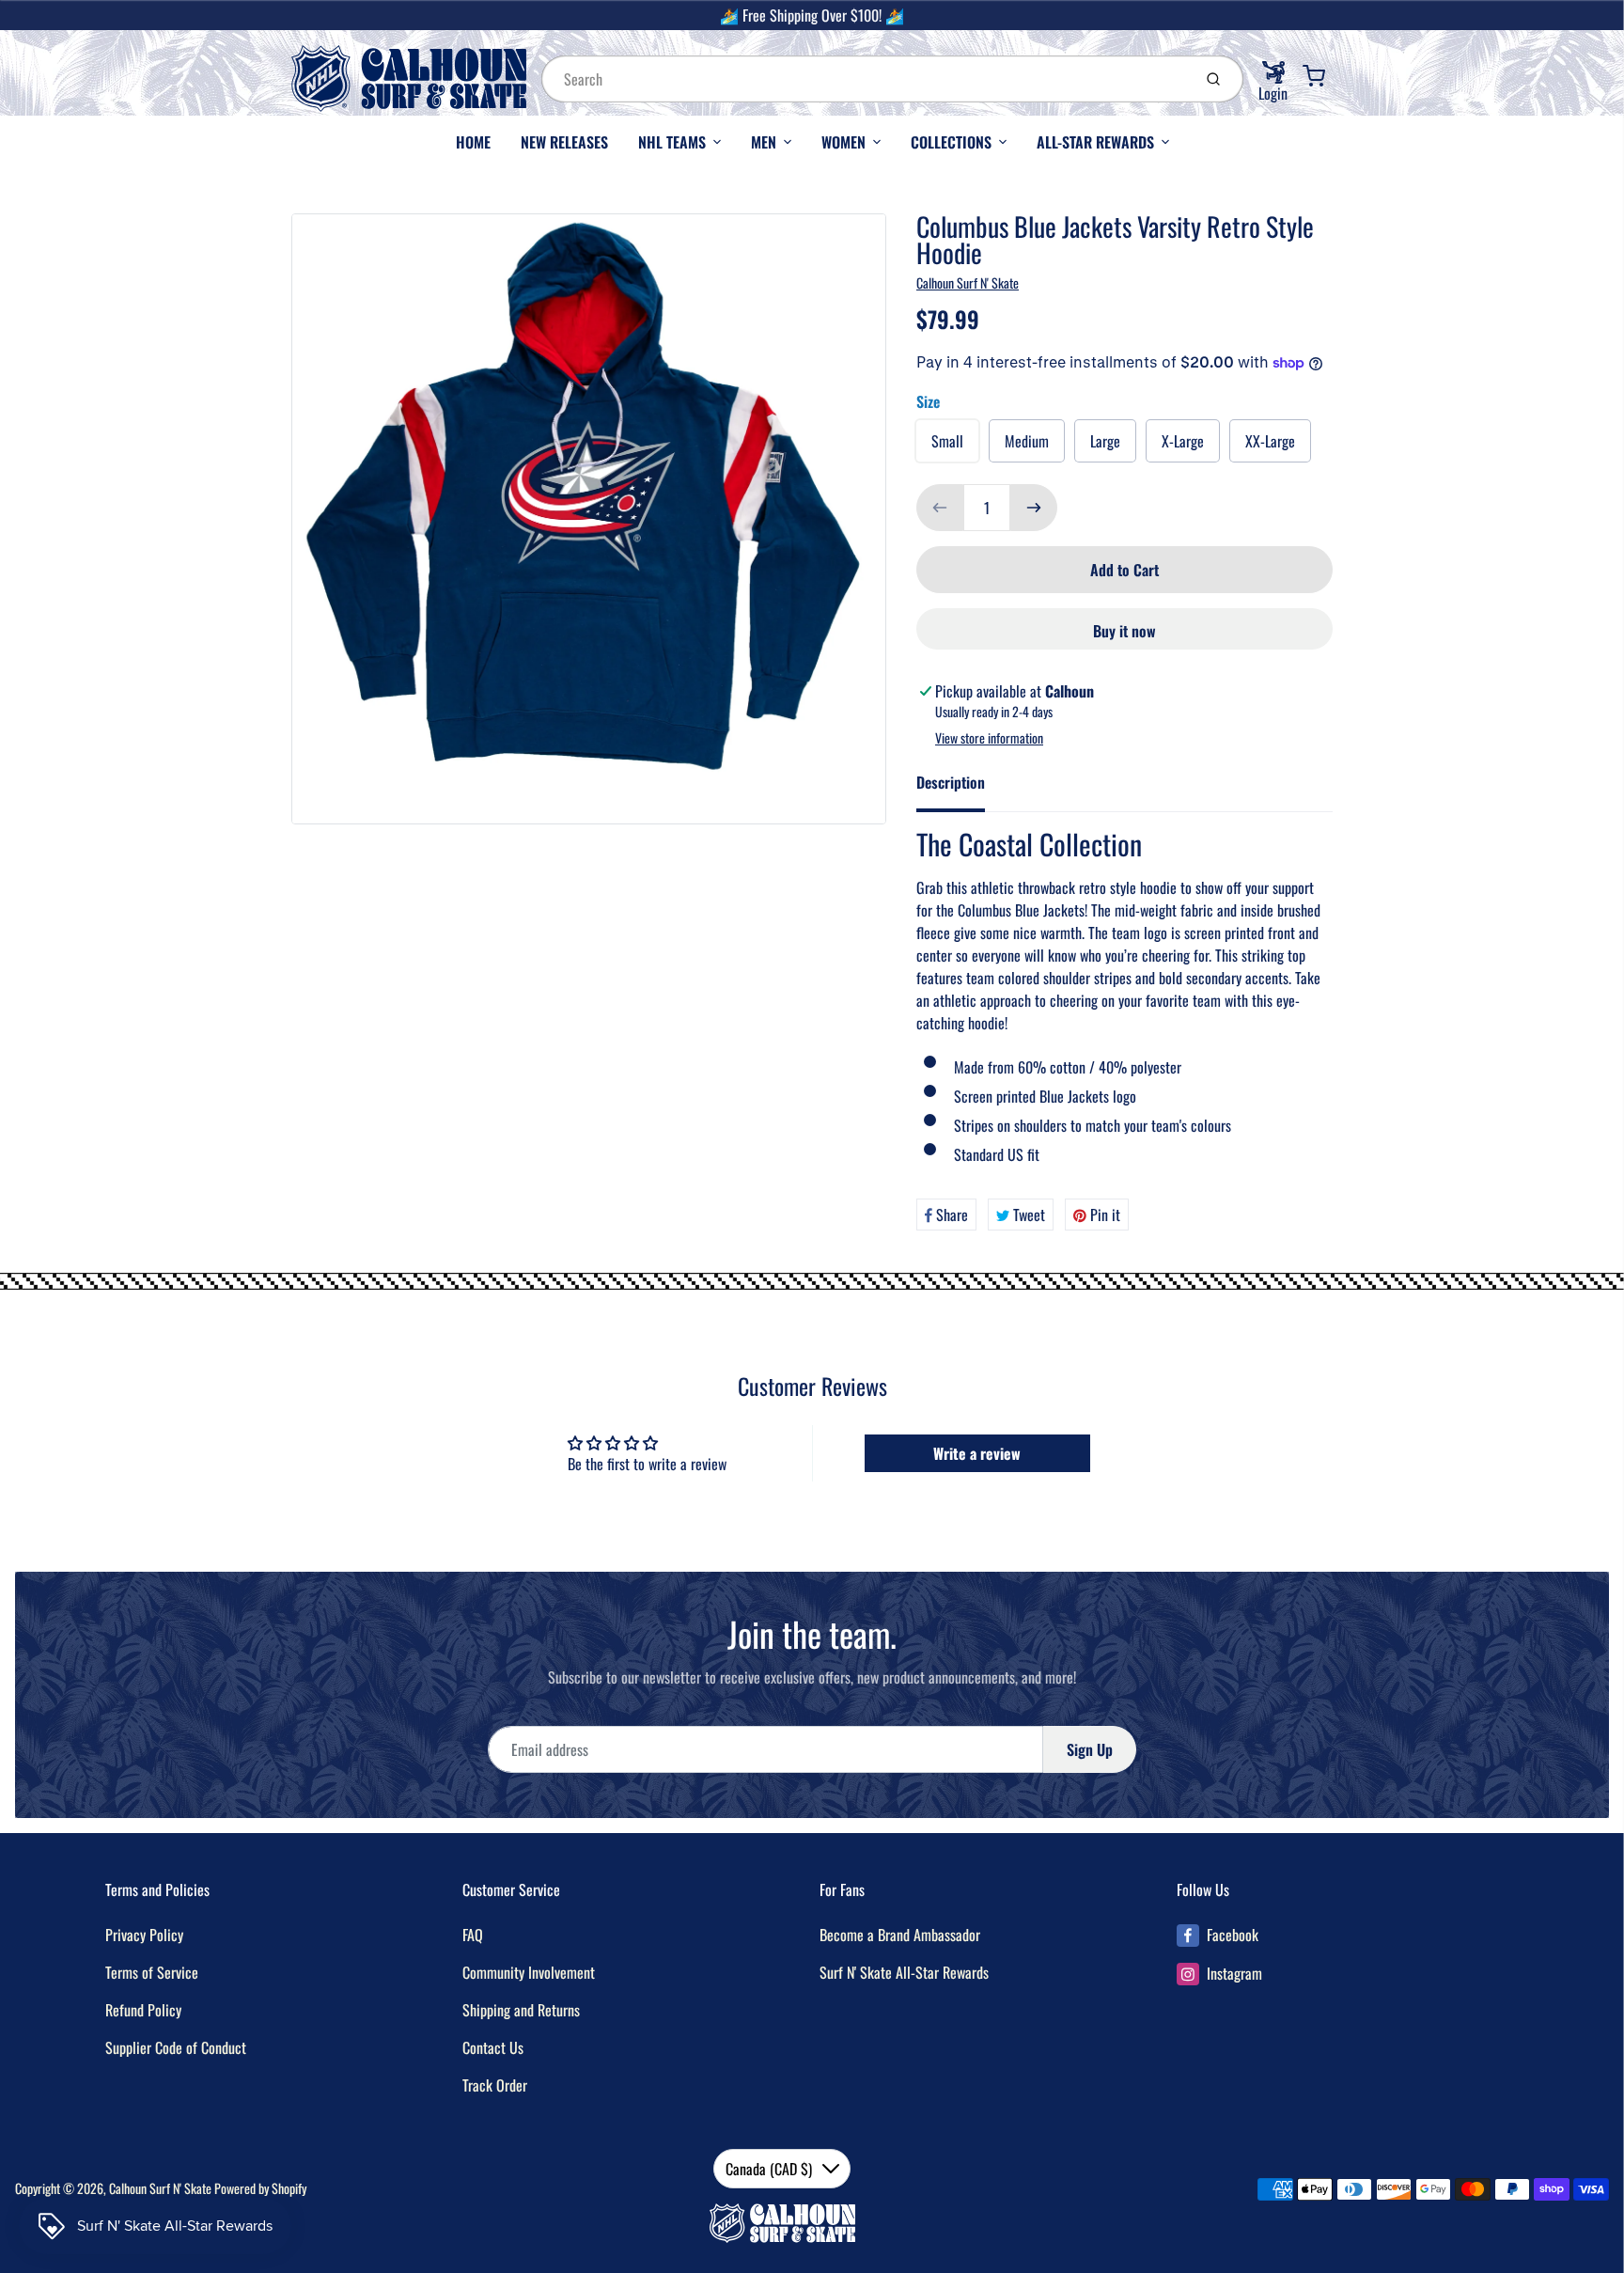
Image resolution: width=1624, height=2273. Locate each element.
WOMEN (843, 142)
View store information (989, 738)
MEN (764, 142)
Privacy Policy (144, 1935)
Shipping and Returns (521, 2010)
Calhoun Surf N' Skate (968, 282)
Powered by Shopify (260, 2188)
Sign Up (1090, 1749)
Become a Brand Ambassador (900, 1935)
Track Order (495, 2085)
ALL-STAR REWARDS (1095, 142)
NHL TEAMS (672, 142)
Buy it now (1124, 631)
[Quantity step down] (940, 508)
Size (928, 401)
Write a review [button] (977, 1453)
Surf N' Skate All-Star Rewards (904, 1972)
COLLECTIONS (951, 142)
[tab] (962, 788)
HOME (473, 142)
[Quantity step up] (1034, 508)
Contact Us (493, 2047)
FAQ (473, 1935)
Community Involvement (529, 1972)
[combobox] (865, 79)
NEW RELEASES (564, 142)
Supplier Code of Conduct (176, 2047)
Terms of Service (152, 1972)
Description (951, 782)
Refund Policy (143, 2010)
